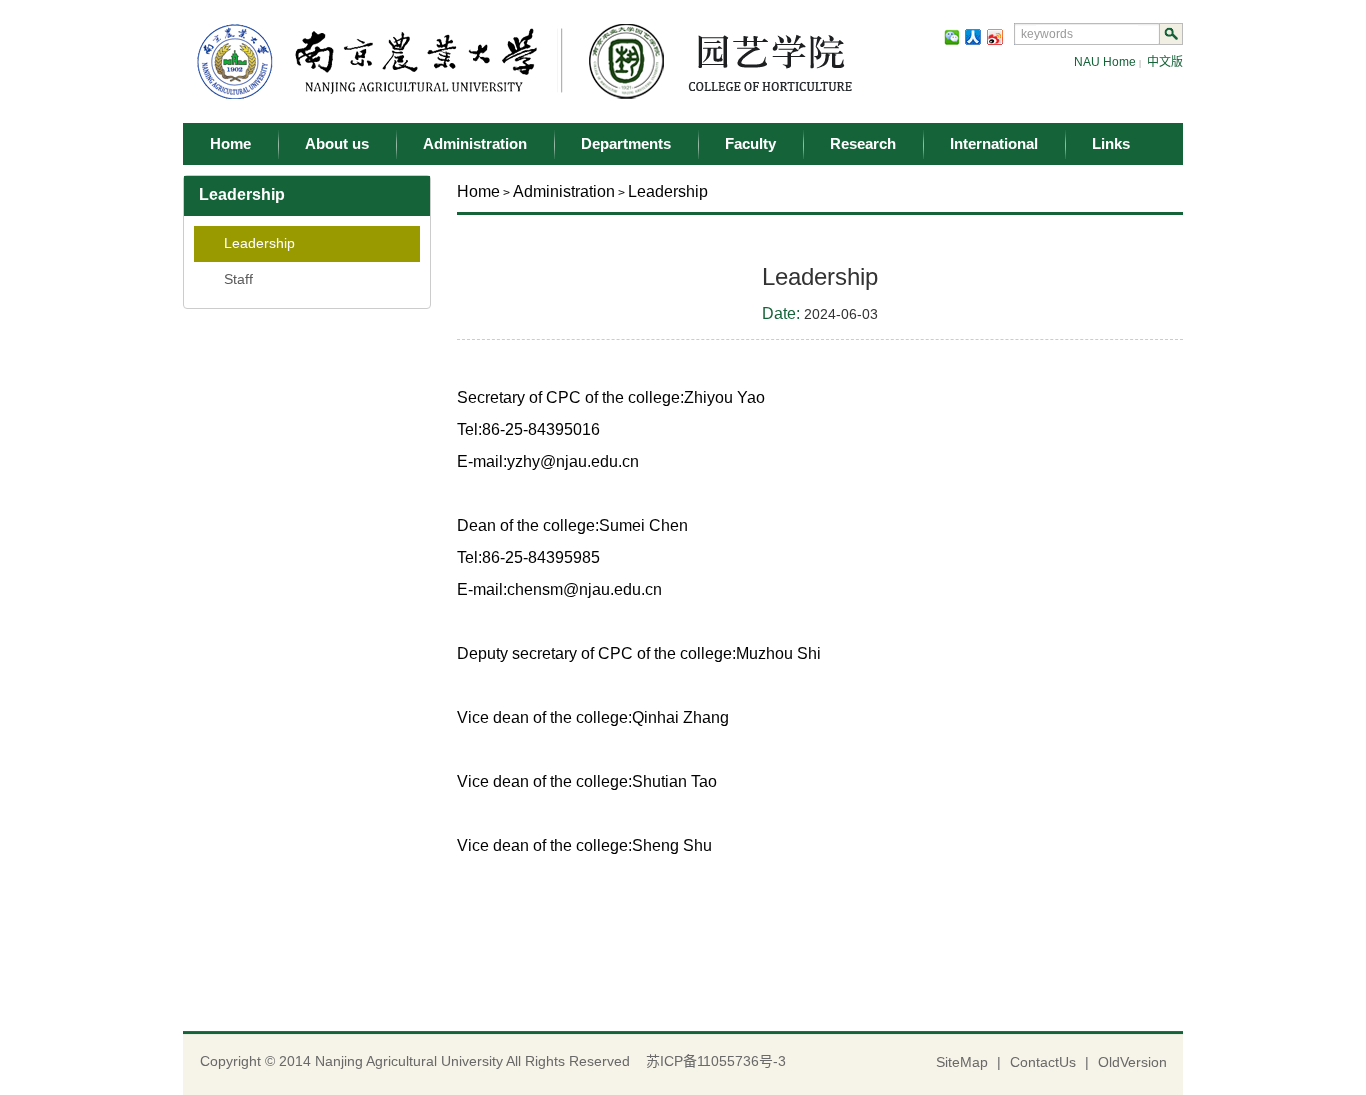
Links (1111, 143)
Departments (626, 143)
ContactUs (1043, 1062)
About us (337, 143)
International (994, 143)
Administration (475, 143)
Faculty (750, 143)
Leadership (259, 243)
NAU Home (1105, 62)
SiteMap (962, 1062)
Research (863, 143)
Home (230, 143)
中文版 (1165, 62)
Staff (238, 279)
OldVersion (1132, 1062)
